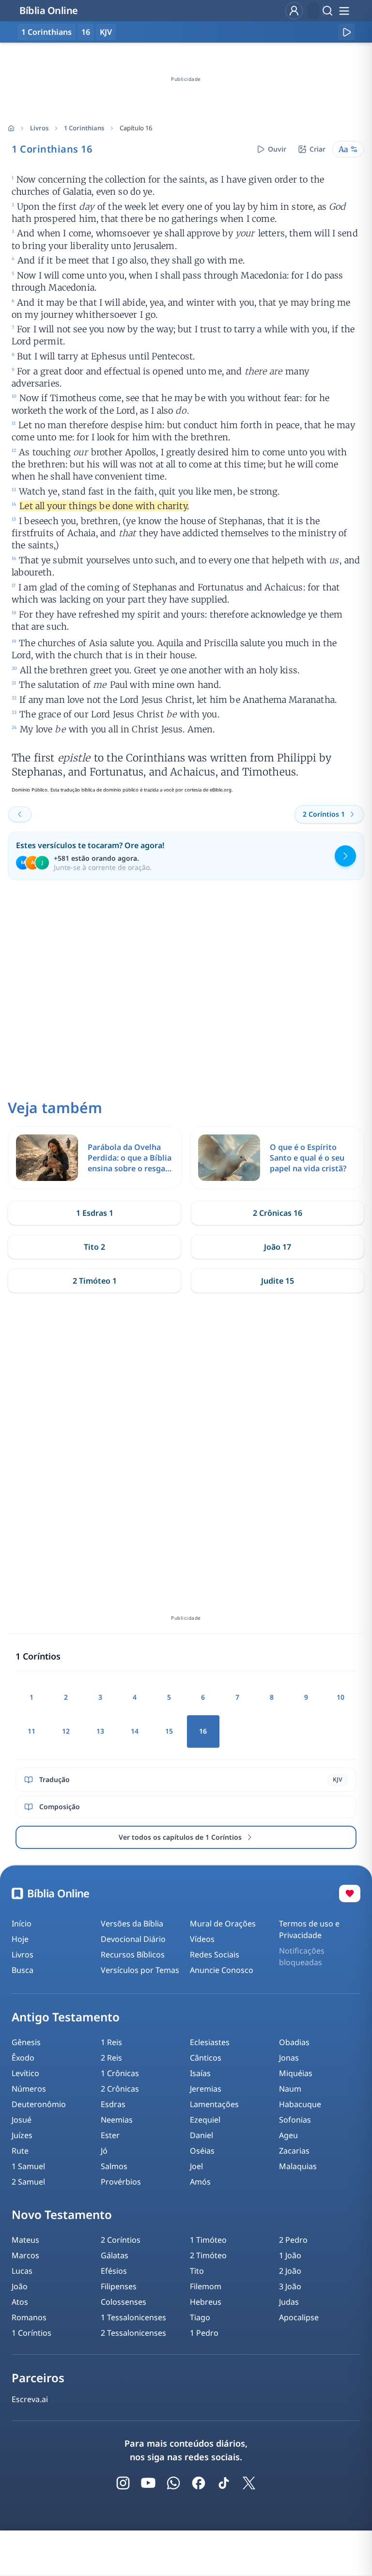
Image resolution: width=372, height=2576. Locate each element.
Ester (110, 2135)
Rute (20, 2151)
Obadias (294, 2042)
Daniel (201, 2135)
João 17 (278, 1247)
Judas (289, 2302)
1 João (290, 2255)
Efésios (114, 2271)
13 (100, 1731)
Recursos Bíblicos (133, 1955)
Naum (290, 2089)
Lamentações (214, 2104)
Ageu (288, 2135)
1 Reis (111, 2042)
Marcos (25, 2255)
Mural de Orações (223, 1924)
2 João (290, 2271)
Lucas (22, 2271)
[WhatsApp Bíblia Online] (173, 2483)
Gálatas (115, 2255)
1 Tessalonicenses (133, 2317)
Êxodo (23, 2058)
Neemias (117, 2120)
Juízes (22, 2135)
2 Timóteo (208, 2255)
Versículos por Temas (140, 1970)
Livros (39, 128)
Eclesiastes (210, 2042)
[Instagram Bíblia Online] (123, 2483)
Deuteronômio (39, 2104)
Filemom (206, 2286)
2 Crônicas (120, 2089)
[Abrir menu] (344, 11)
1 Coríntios (31, 2333)
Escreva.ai (30, 2399)
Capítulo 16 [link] (136, 128)
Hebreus (206, 2302)
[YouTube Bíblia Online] (148, 2483)
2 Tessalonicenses (133, 2333)
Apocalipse (299, 2317)
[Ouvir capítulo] (346, 32)
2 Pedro (293, 2240)
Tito (197, 2271)
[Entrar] (294, 11)
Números (29, 2089)
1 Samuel (28, 2166)
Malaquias (298, 2166)
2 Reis (111, 2058)
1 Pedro (204, 2333)
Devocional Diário (133, 1939)
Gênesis (26, 2042)
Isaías (200, 2073)
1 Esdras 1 (95, 1213)
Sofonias (295, 2120)
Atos (20, 2302)
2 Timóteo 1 (95, 1281)
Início (22, 1924)
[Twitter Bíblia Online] (249, 2483)
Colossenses (124, 2302)
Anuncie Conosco (222, 1970)
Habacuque (300, 2104)
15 (169, 1731)
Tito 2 (94, 1247)
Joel (196, 2166)
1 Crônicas (120, 2073)
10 (341, 1697)
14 (135, 1731)
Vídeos (202, 1939)
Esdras (113, 2104)
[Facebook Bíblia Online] (199, 2483)
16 (86, 32)
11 (31, 1731)
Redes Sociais (215, 1955)
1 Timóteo (208, 2240)
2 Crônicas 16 (278, 1213)
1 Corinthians (84, 128)
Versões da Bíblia (132, 1924)
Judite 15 (278, 1281)
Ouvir (277, 149)
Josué (22, 2120)
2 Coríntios (121, 2240)
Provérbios (121, 2182)
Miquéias (296, 2073)
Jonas (289, 2058)
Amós (200, 2182)
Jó (104, 2151)
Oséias (202, 2151)
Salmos (114, 2166)
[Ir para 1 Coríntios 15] (20, 814)
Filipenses (119, 2286)
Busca (23, 1970)
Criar (318, 149)
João (20, 2286)
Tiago (200, 2317)
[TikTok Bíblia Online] (224, 2483)
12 (66, 1731)
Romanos (29, 2317)
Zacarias (294, 2151)
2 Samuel (28, 2182)
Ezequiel (205, 2120)
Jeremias (206, 2089)
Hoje (20, 1939)
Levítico (25, 2073)
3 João (290, 2286)
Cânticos (206, 2058)
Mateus (25, 2240)
